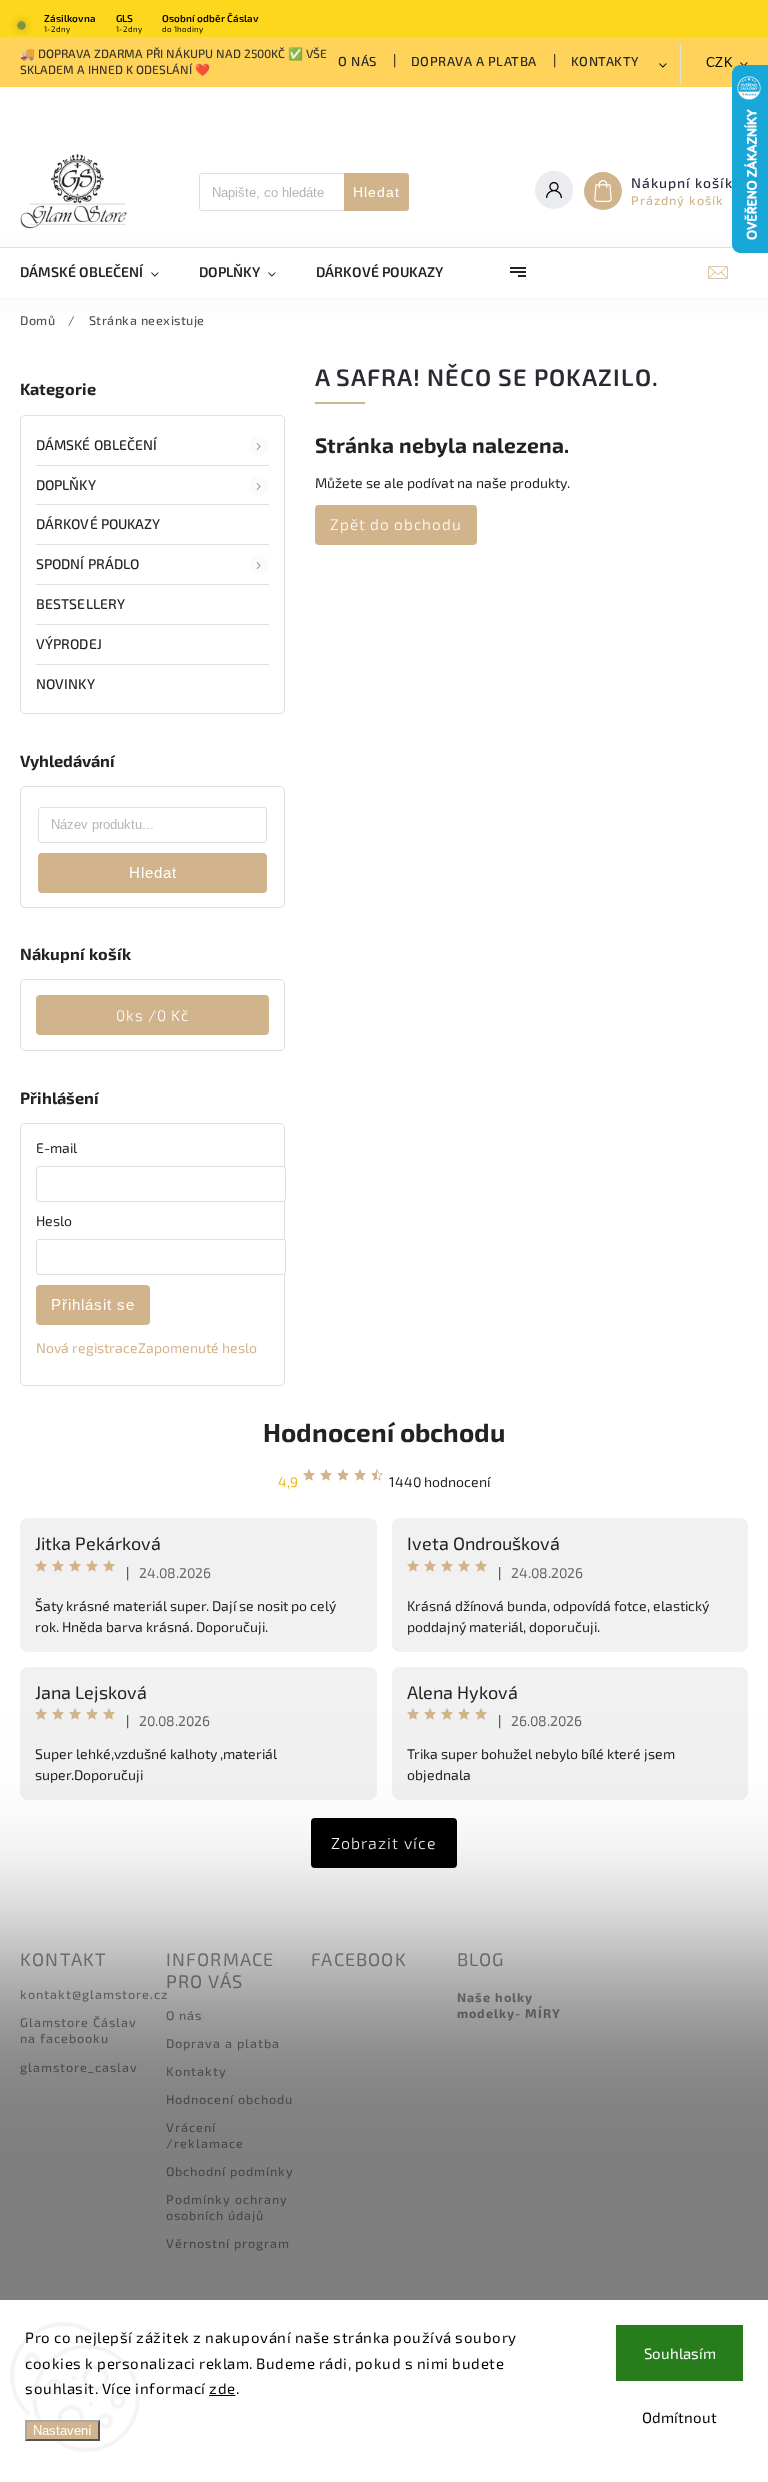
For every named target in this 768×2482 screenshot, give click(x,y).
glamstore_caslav (79, 2067)
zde (222, 2388)
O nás (357, 61)
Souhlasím (680, 2353)
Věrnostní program (228, 2243)
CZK (720, 62)
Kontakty (605, 61)
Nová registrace (87, 1347)
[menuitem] (99, 272)
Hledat (376, 192)
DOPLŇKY (66, 484)
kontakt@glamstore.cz (94, 1994)
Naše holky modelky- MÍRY (509, 2005)
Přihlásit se (93, 1304)
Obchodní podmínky (230, 2171)
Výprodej (69, 643)
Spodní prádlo (87, 563)
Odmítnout (679, 2417)
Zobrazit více (384, 1842)
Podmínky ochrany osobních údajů (227, 2207)
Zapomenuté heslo (197, 1347)
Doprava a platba (474, 61)
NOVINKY (65, 683)
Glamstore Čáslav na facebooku (78, 2030)
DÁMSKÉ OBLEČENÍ (97, 444)
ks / (152, 1015)
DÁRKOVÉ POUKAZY (98, 523)
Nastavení (62, 2430)
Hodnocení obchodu (384, 1431)
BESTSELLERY (80, 603)
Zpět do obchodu (396, 524)
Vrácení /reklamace (205, 2135)
